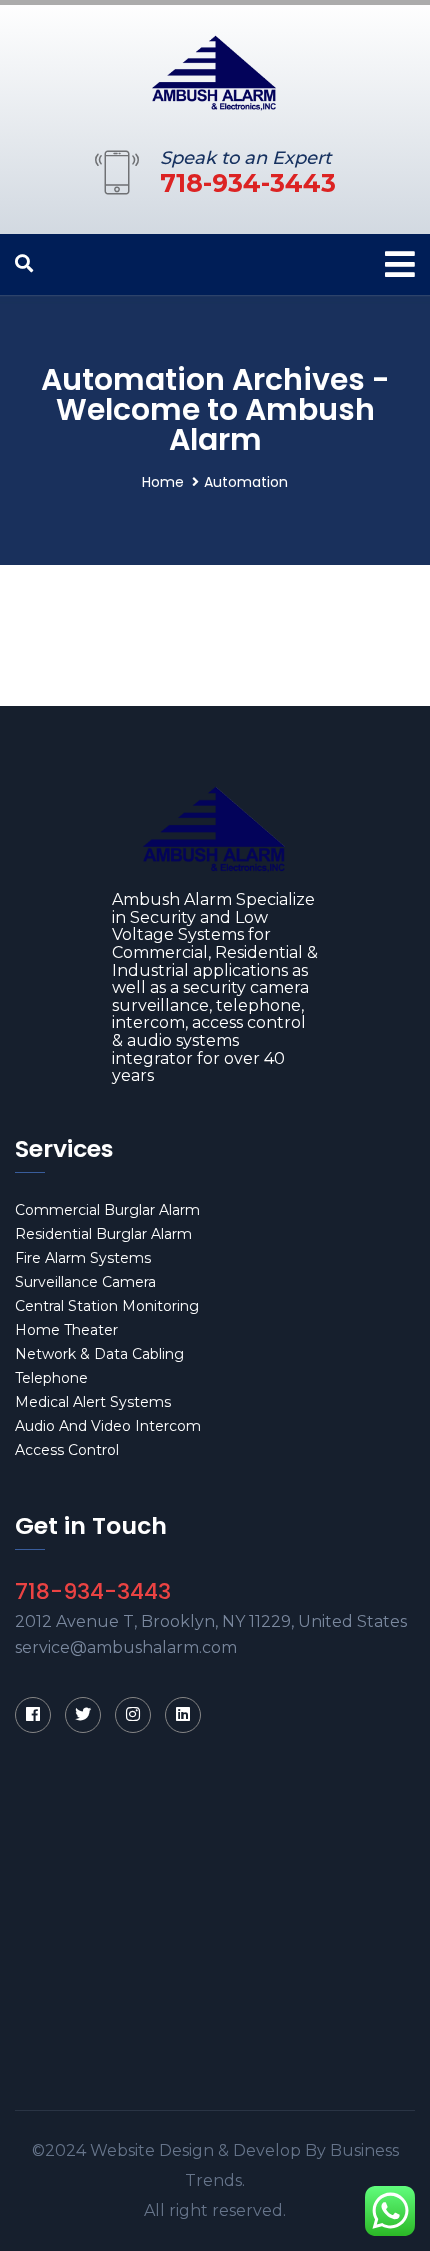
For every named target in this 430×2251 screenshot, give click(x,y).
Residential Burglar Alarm (103, 1234)
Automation (246, 482)
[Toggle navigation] (400, 264)
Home (163, 482)
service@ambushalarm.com (126, 1647)
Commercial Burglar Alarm (107, 1210)
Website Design (152, 2150)
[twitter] (83, 1715)
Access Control (67, 1450)
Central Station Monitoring (107, 1306)
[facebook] (33, 1715)
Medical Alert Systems (93, 1402)
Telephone (51, 1378)
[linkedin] (183, 1715)
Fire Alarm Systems (83, 1258)
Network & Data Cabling (99, 1354)
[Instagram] (133, 1715)
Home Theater (66, 1330)
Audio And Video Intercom (108, 1426)
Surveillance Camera (85, 1282)
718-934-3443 (248, 183)
